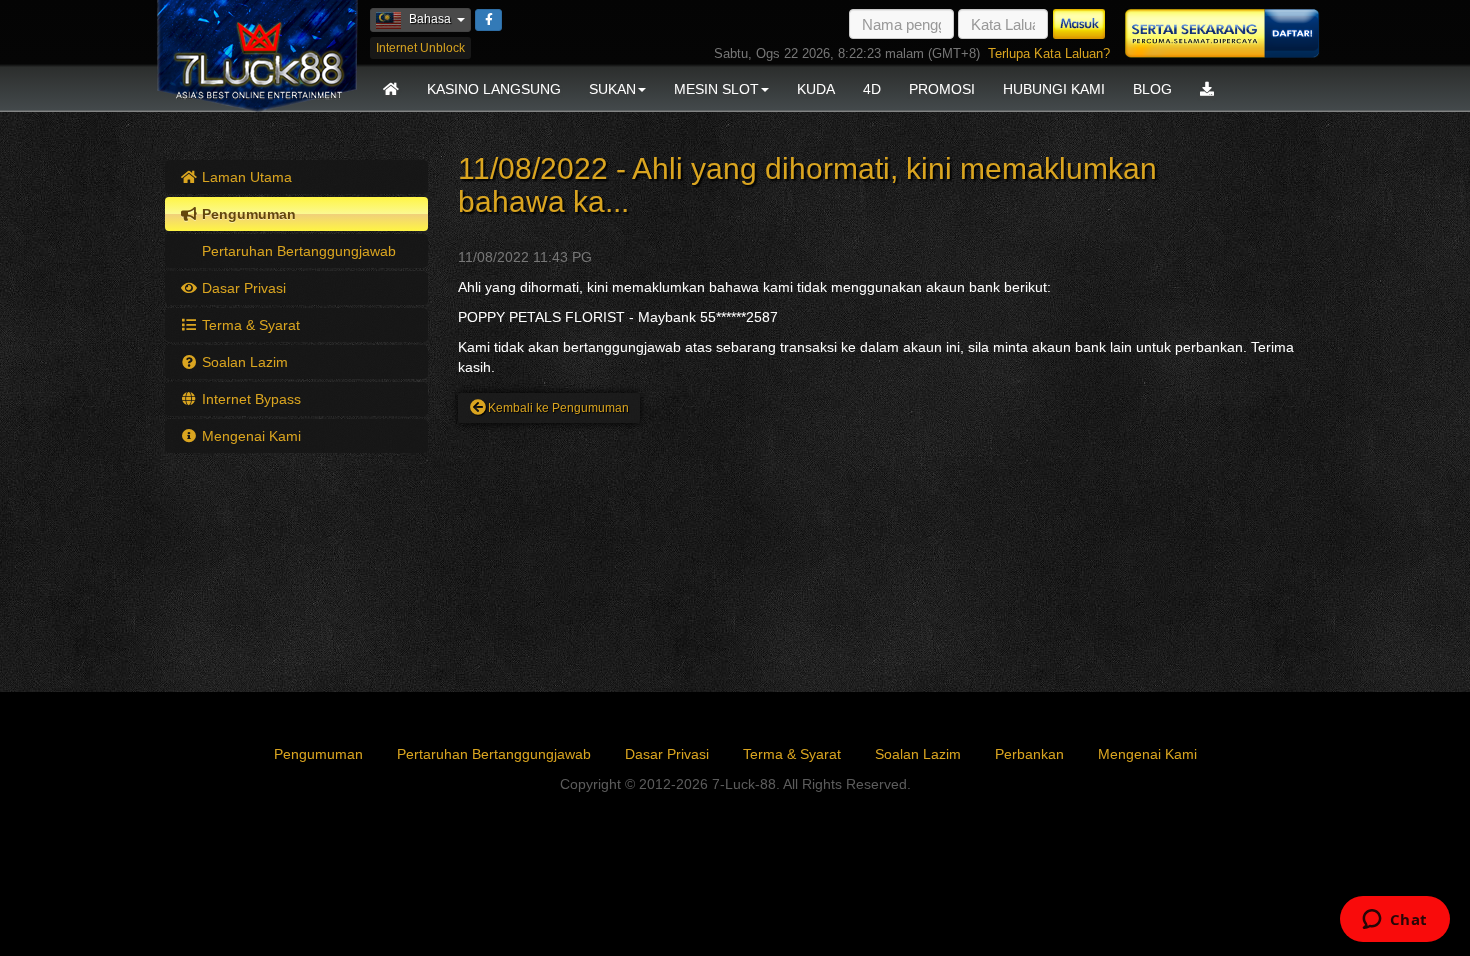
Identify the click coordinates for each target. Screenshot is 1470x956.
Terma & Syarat (249, 325)
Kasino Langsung (494, 89)
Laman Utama (245, 177)
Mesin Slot (716, 89)
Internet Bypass (249, 399)
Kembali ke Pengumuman (558, 408)
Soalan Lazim (243, 362)
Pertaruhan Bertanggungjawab (297, 251)
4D (872, 89)
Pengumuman (247, 214)
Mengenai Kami (249, 436)
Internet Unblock (420, 48)
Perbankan (1029, 754)
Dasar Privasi (242, 288)
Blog (1152, 89)
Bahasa (440, 18)
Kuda (816, 89)
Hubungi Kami (1054, 89)
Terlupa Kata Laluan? (1049, 53)
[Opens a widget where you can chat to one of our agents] (1394, 921)
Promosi (942, 89)
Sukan (612, 89)
